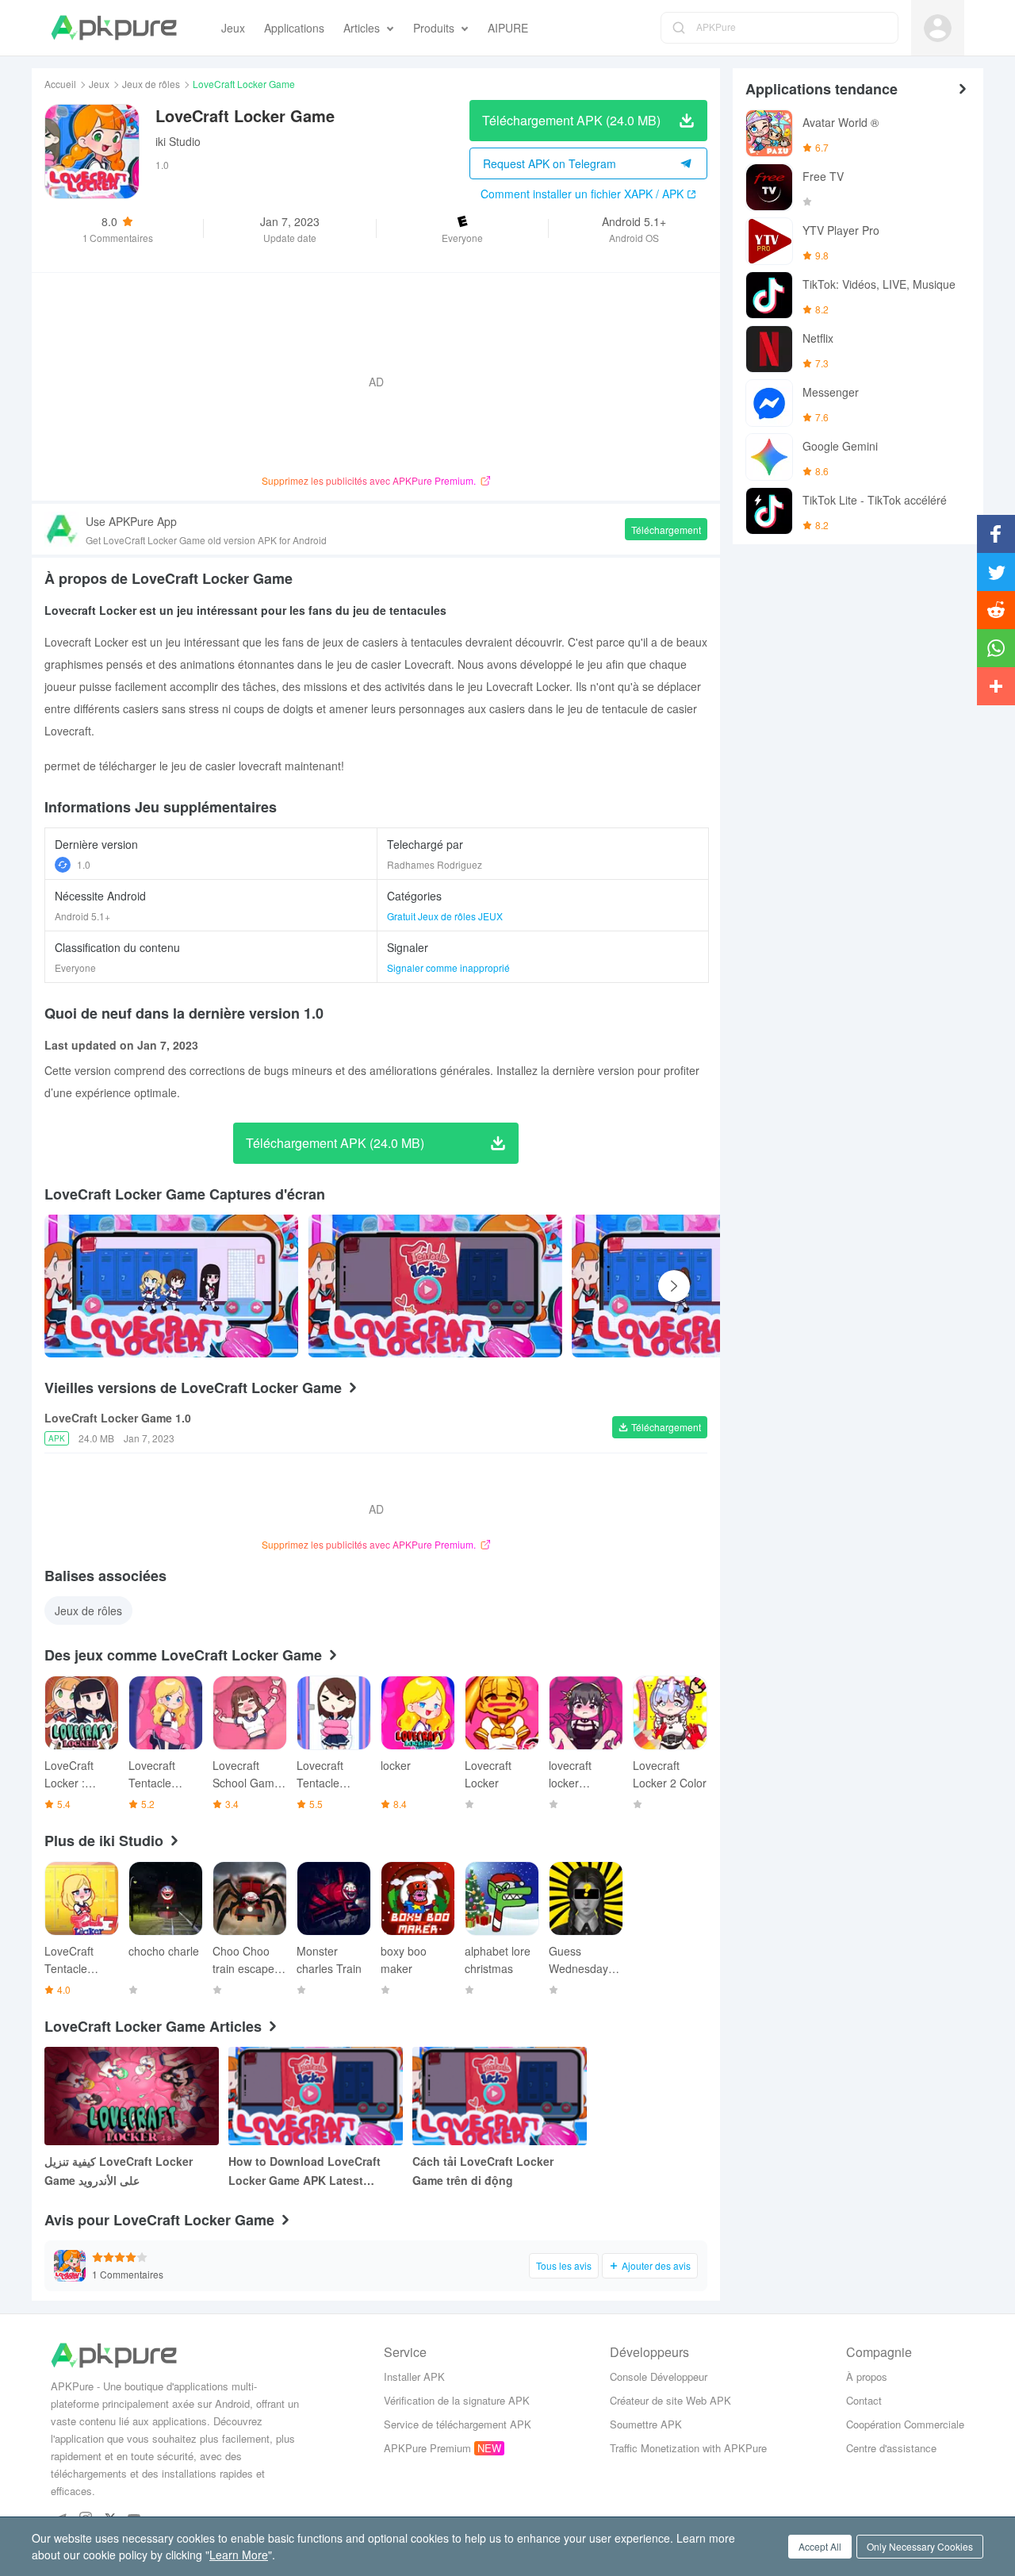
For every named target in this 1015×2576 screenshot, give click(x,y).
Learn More (239, 2555)
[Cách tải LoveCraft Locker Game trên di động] (500, 2096)
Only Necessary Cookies (920, 2546)
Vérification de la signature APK (457, 2400)
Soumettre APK (646, 2424)
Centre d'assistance (891, 2448)
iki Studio (178, 141)
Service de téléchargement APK (458, 2424)
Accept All (820, 2546)
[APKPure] (114, 28)
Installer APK (414, 2376)
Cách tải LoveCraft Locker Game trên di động (483, 2171)
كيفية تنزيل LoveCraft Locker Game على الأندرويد (119, 2171)
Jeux (99, 84)
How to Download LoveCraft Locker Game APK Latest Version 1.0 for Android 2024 (305, 2171)
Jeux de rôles (151, 84)
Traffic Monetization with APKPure (688, 2448)
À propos (867, 2376)
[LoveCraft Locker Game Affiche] (171, 1286)
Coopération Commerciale (905, 2424)
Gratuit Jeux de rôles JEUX (445, 916)
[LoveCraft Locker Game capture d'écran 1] (435, 1286)
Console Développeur (659, 2376)
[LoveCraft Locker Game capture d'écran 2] (699, 1286)
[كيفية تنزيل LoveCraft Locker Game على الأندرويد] (132, 2096)
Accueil (60, 84)
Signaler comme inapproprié (448, 967)
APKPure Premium (427, 2448)
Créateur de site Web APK (670, 2400)
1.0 (84, 864)
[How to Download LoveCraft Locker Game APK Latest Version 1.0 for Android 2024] (316, 2096)
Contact (864, 2400)
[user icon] (938, 28)
